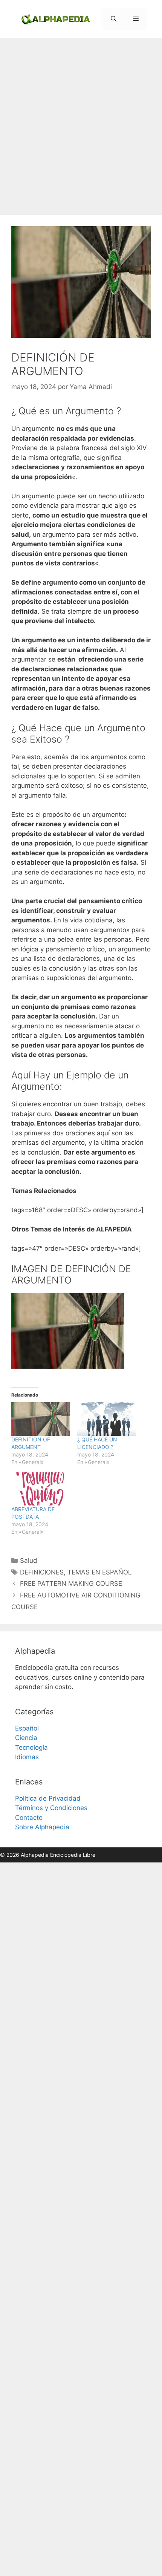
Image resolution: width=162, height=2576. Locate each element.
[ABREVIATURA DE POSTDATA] (40, 1489)
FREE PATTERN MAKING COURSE (71, 1584)
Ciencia (26, 1738)
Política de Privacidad (48, 1798)
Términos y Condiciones (51, 1808)
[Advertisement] (81, 123)
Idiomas (27, 1757)
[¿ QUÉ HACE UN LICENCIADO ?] (106, 1419)
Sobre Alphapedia (42, 1827)
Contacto (29, 1818)
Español (27, 1728)
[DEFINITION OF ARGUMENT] (40, 1419)
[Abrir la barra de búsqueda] (113, 19)
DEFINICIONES (42, 1572)
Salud (29, 1561)
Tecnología (31, 1747)
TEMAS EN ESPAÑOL (100, 1572)
